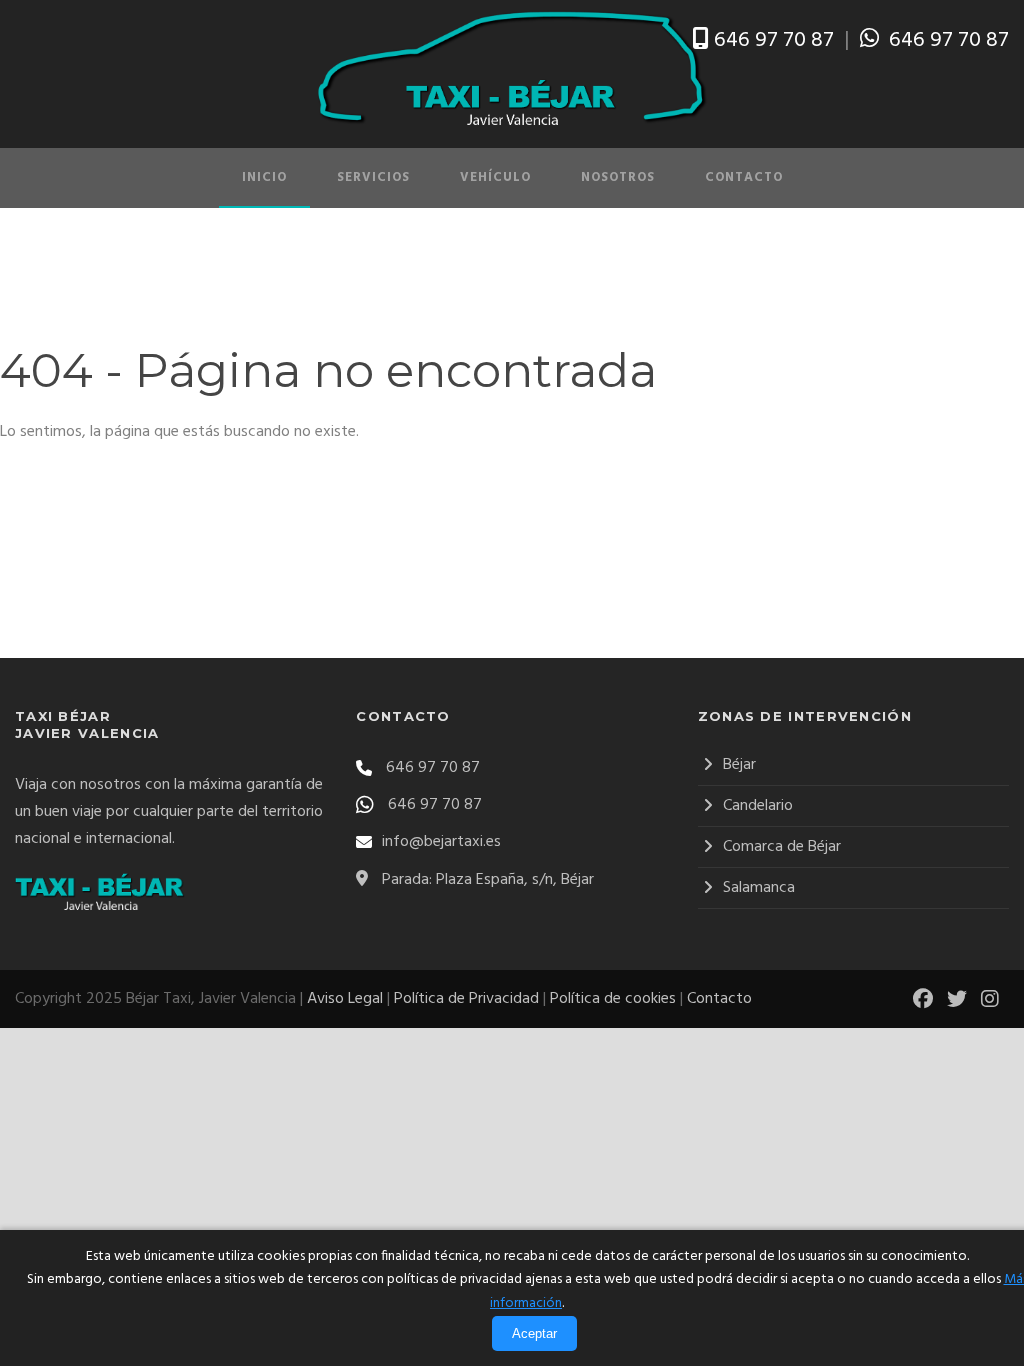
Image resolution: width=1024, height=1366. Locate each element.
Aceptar (534, 1333)
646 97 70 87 (774, 40)
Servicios (373, 177)
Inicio (264, 177)
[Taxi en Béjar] (512, 69)
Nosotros (618, 177)
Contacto (744, 177)
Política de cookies (613, 999)
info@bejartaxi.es (441, 842)
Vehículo (495, 177)
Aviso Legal (345, 999)
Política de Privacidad (466, 999)
